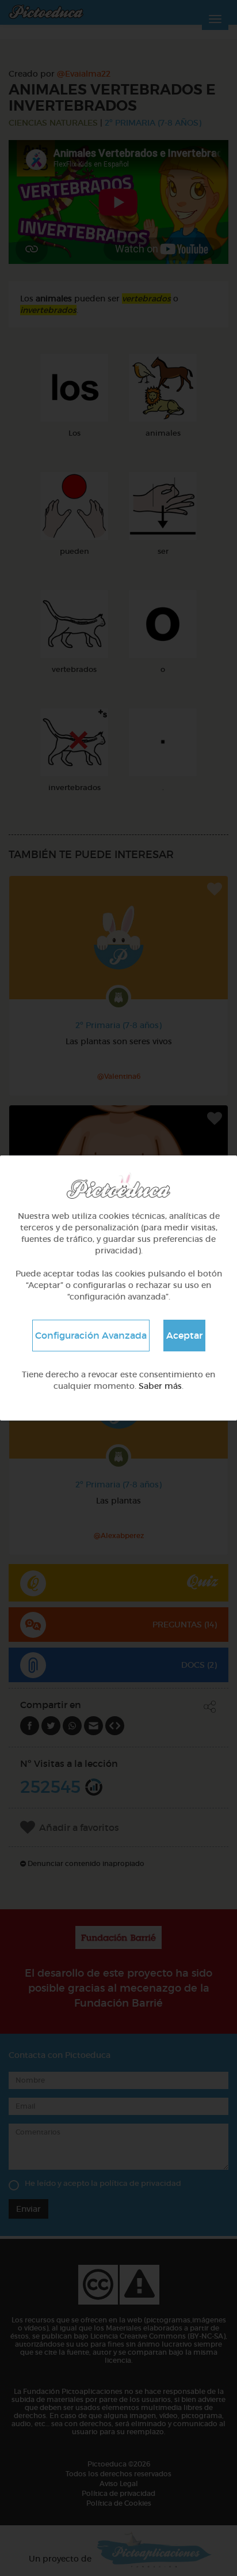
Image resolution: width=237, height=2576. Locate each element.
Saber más (160, 1386)
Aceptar (184, 1335)
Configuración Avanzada (91, 1335)
